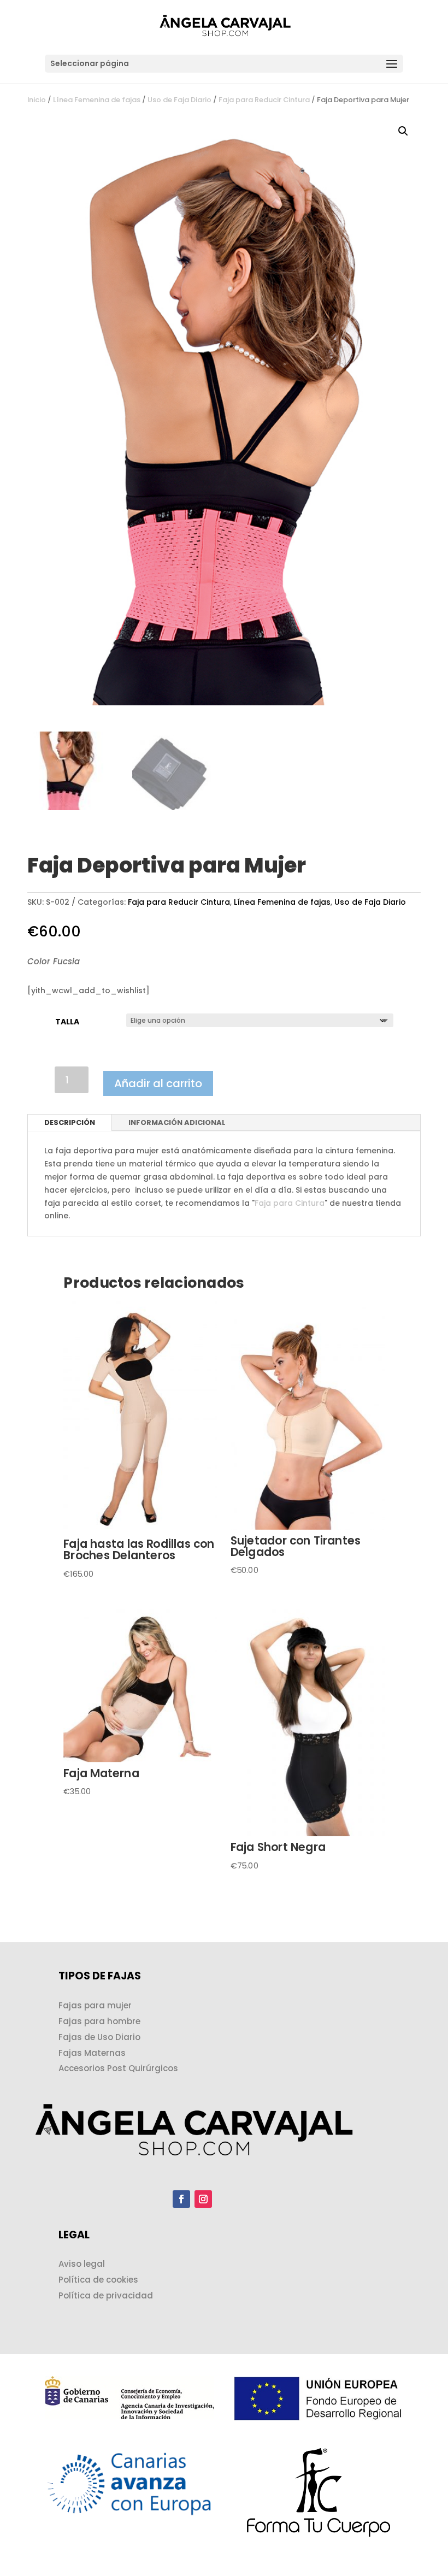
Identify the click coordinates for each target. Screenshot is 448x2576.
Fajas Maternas (92, 2053)
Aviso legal (82, 2264)
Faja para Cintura (290, 1203)
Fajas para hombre (99, 2021)
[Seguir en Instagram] (203, 2199)
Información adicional (177, 1122)
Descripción (70, 1122)
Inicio (37, 100)
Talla (67, 1022)
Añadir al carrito (158, 1083)
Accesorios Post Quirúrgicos (118, 2068)
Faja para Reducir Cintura (264, 100)
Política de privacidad (106, 2295)
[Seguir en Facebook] (181, 2199)
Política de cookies (98, 2280)
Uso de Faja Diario (179, 100)
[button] (403, 131)
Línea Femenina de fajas (97, 100)
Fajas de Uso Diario (99, 2037)
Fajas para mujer (95, 2005)
